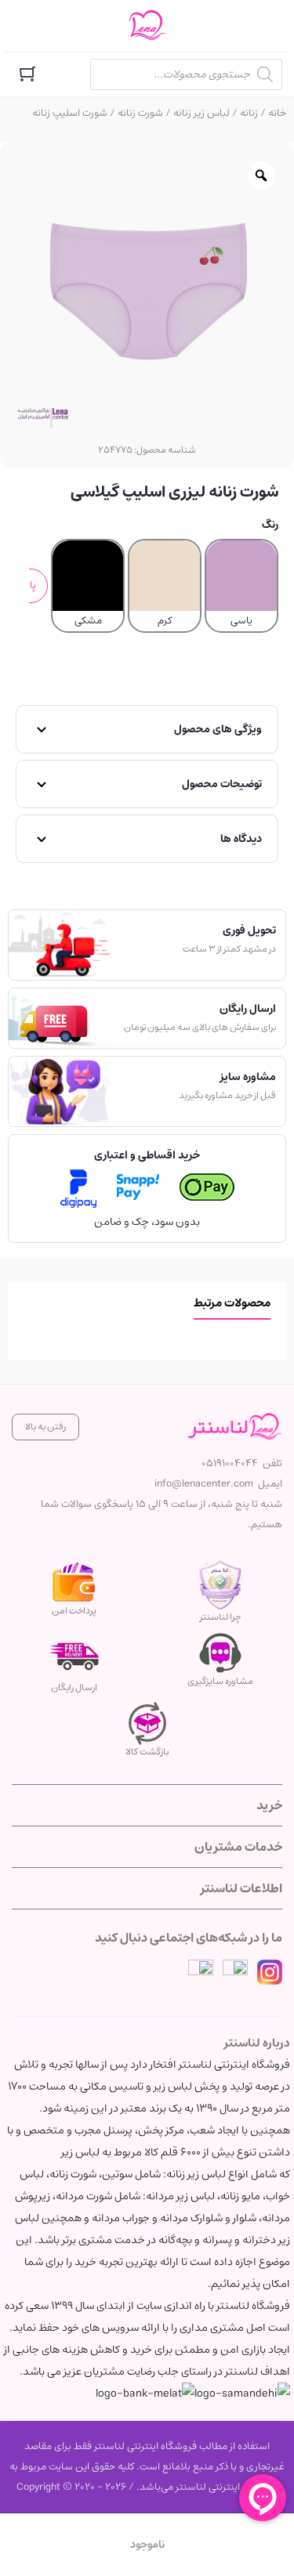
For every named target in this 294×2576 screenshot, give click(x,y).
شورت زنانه (140, 113)
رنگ (270, 525)
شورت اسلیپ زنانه (70, 113)
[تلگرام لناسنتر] (235, 1972)
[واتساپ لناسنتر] (201, 1972)
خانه (277, 113)
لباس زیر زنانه (201, 113)
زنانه (249, 113)
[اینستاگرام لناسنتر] (270, 1972)
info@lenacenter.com (204, 1484)
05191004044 (230, 1463)
